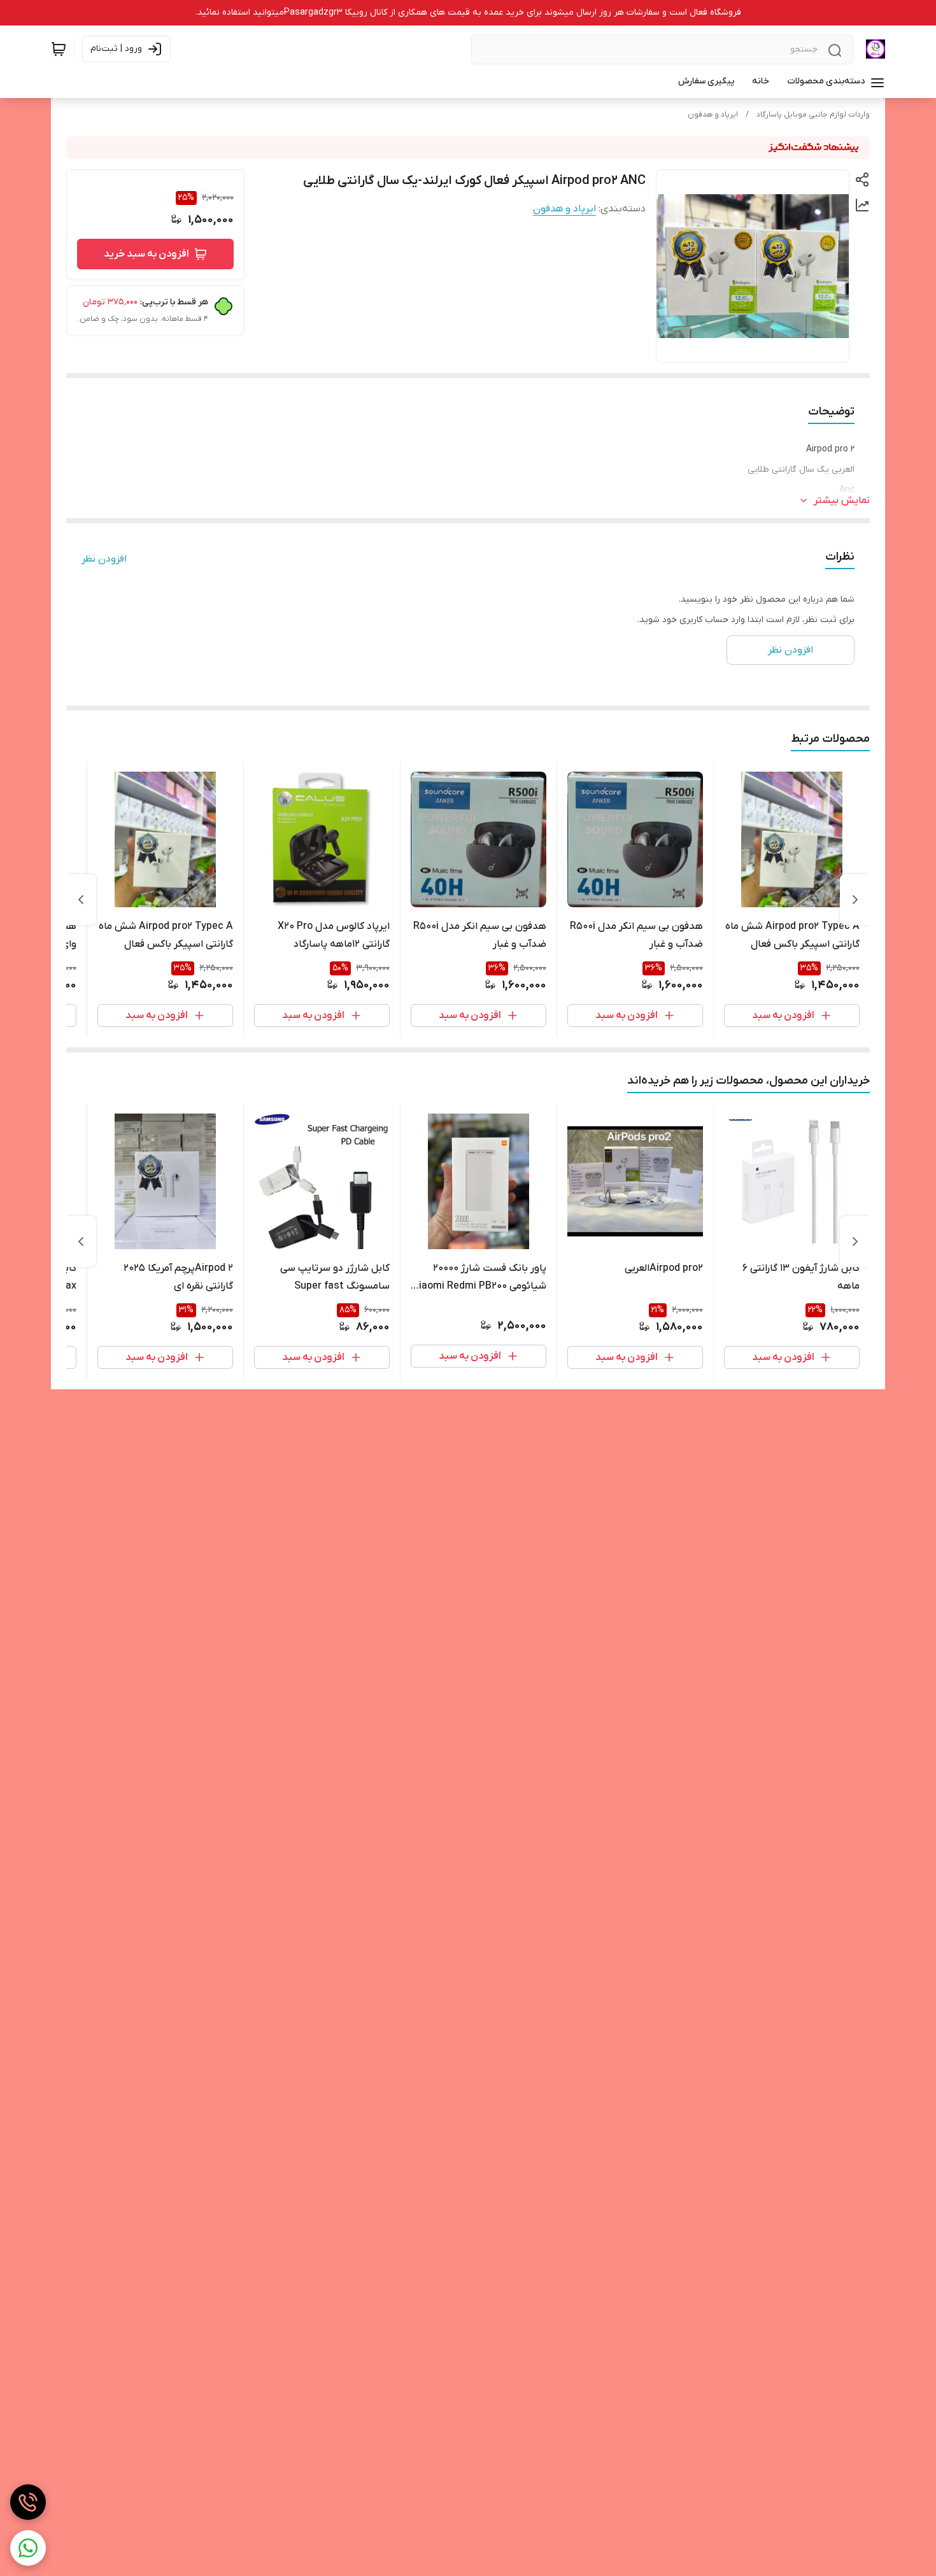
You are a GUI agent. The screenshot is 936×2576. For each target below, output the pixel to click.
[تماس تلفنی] (28, 2502)
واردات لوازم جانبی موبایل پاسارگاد (813, 115)
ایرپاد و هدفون (713, 115)
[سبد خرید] (59, 49)
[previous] (855, 900)
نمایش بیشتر (842, 500)
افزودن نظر (104, 559)
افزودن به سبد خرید (146, 254)
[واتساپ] (28, 2548)
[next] (81, 900)
